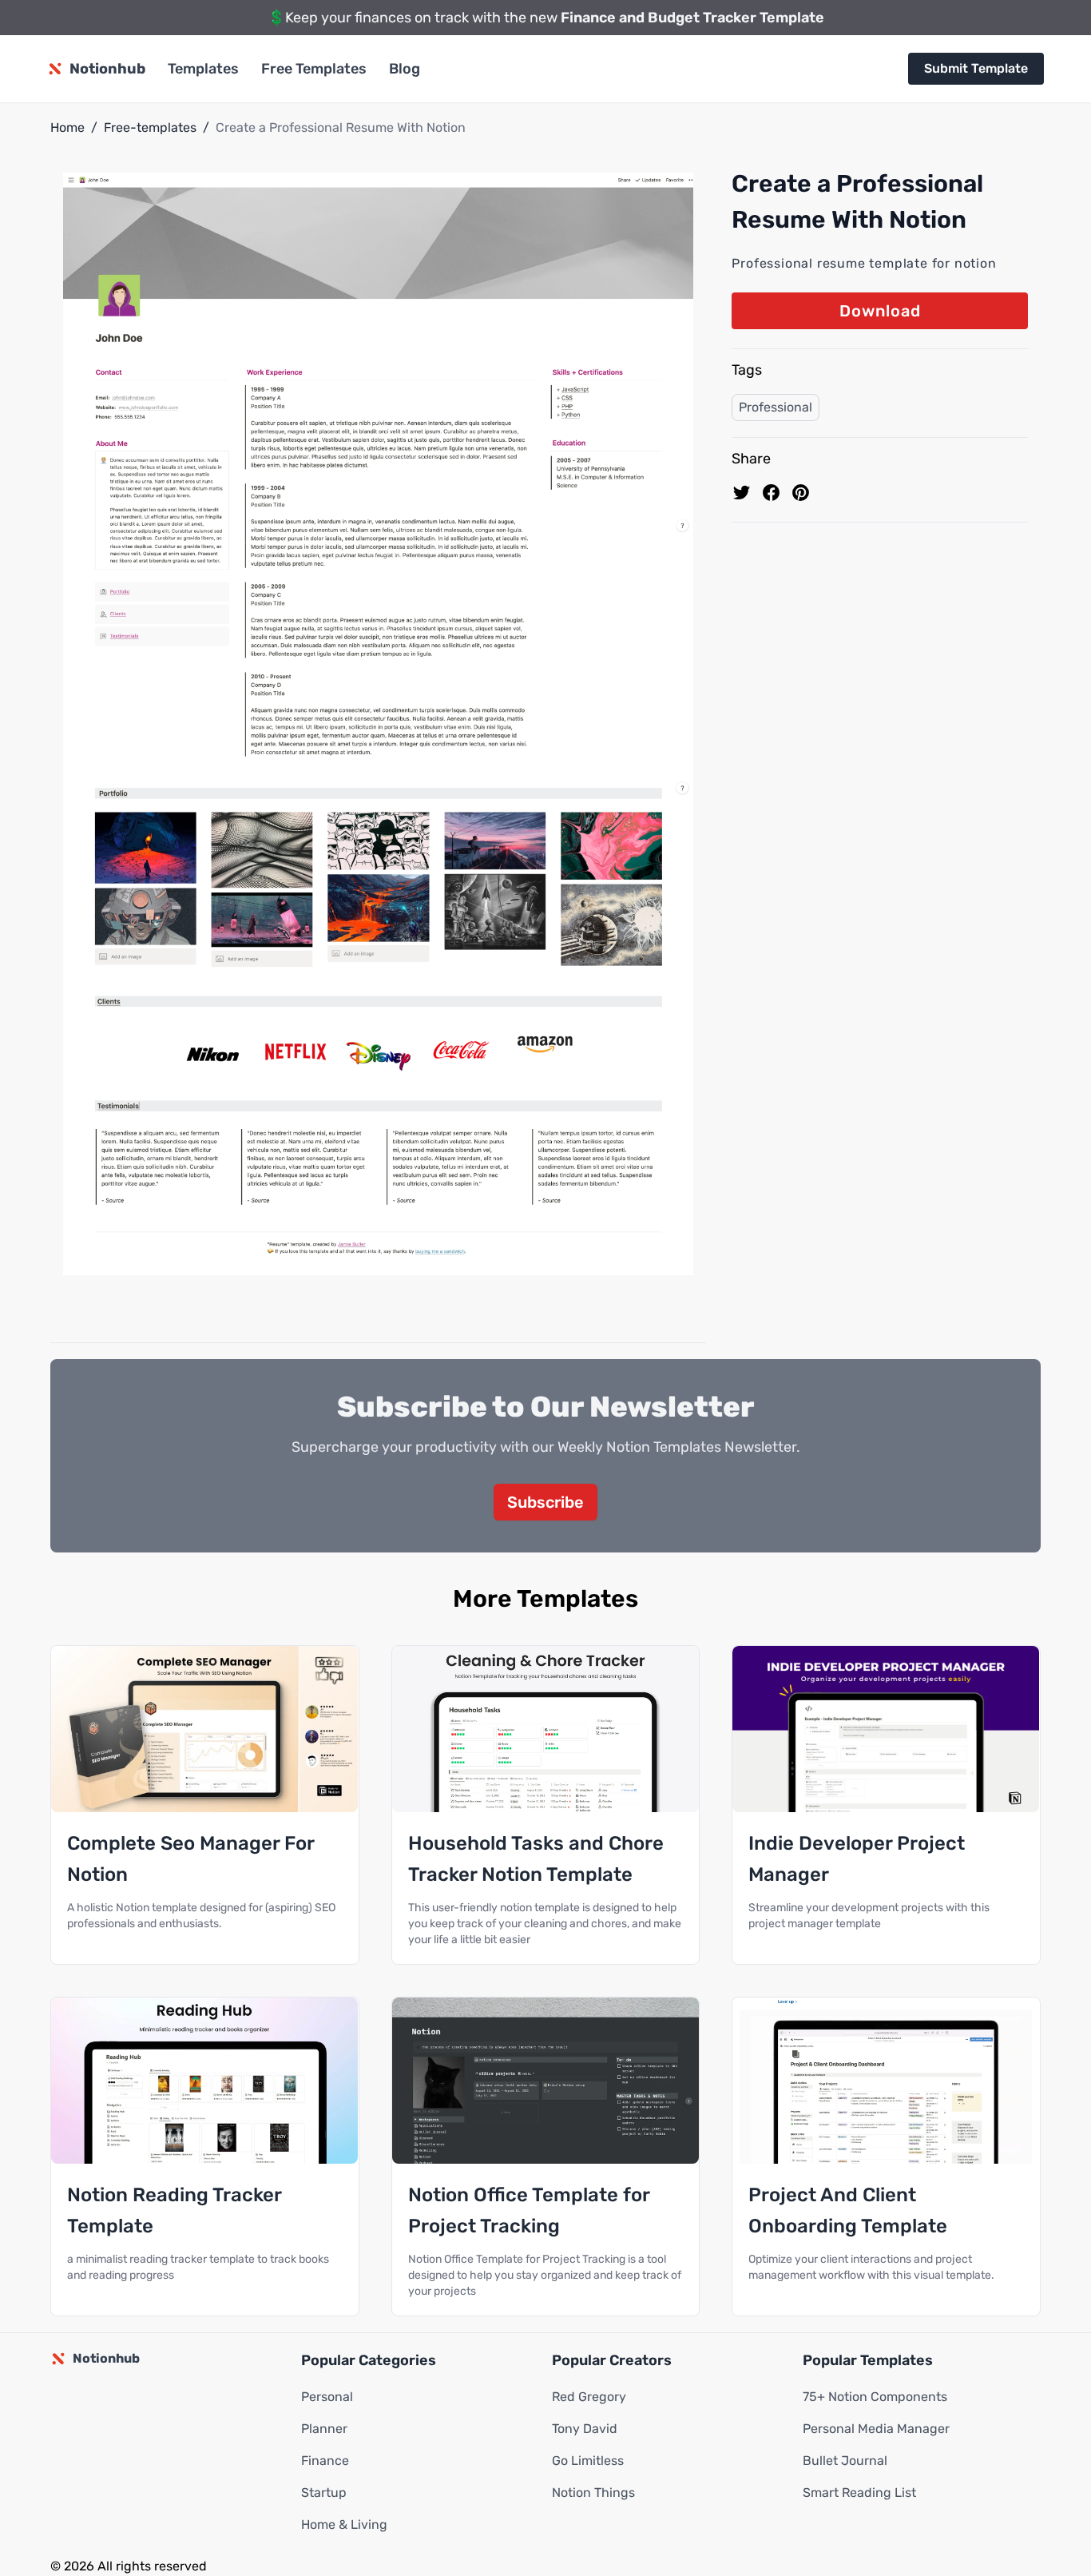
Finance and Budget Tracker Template (692, 18)
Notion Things (593, 2493)
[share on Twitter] (742, 493)
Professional (776, 407)
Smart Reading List (859, 2493)
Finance (325, 2461)
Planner (324, 2429)
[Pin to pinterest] (801, 493)
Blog (405, 69)
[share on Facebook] (771, 493)
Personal (327, 2397)
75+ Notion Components (875, 2397)
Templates (203, 69)
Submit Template (976, 68)
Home (67, 127)
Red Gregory (589, 2397)
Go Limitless (588, 2461)
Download (880, 311)
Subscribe (545, 1502)
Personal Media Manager (876, 2429)
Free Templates (314, 69)
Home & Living (344, 2524)
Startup (324, 2493)
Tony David (585, 2429)
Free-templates (150, 127)
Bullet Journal (845, 2461)
